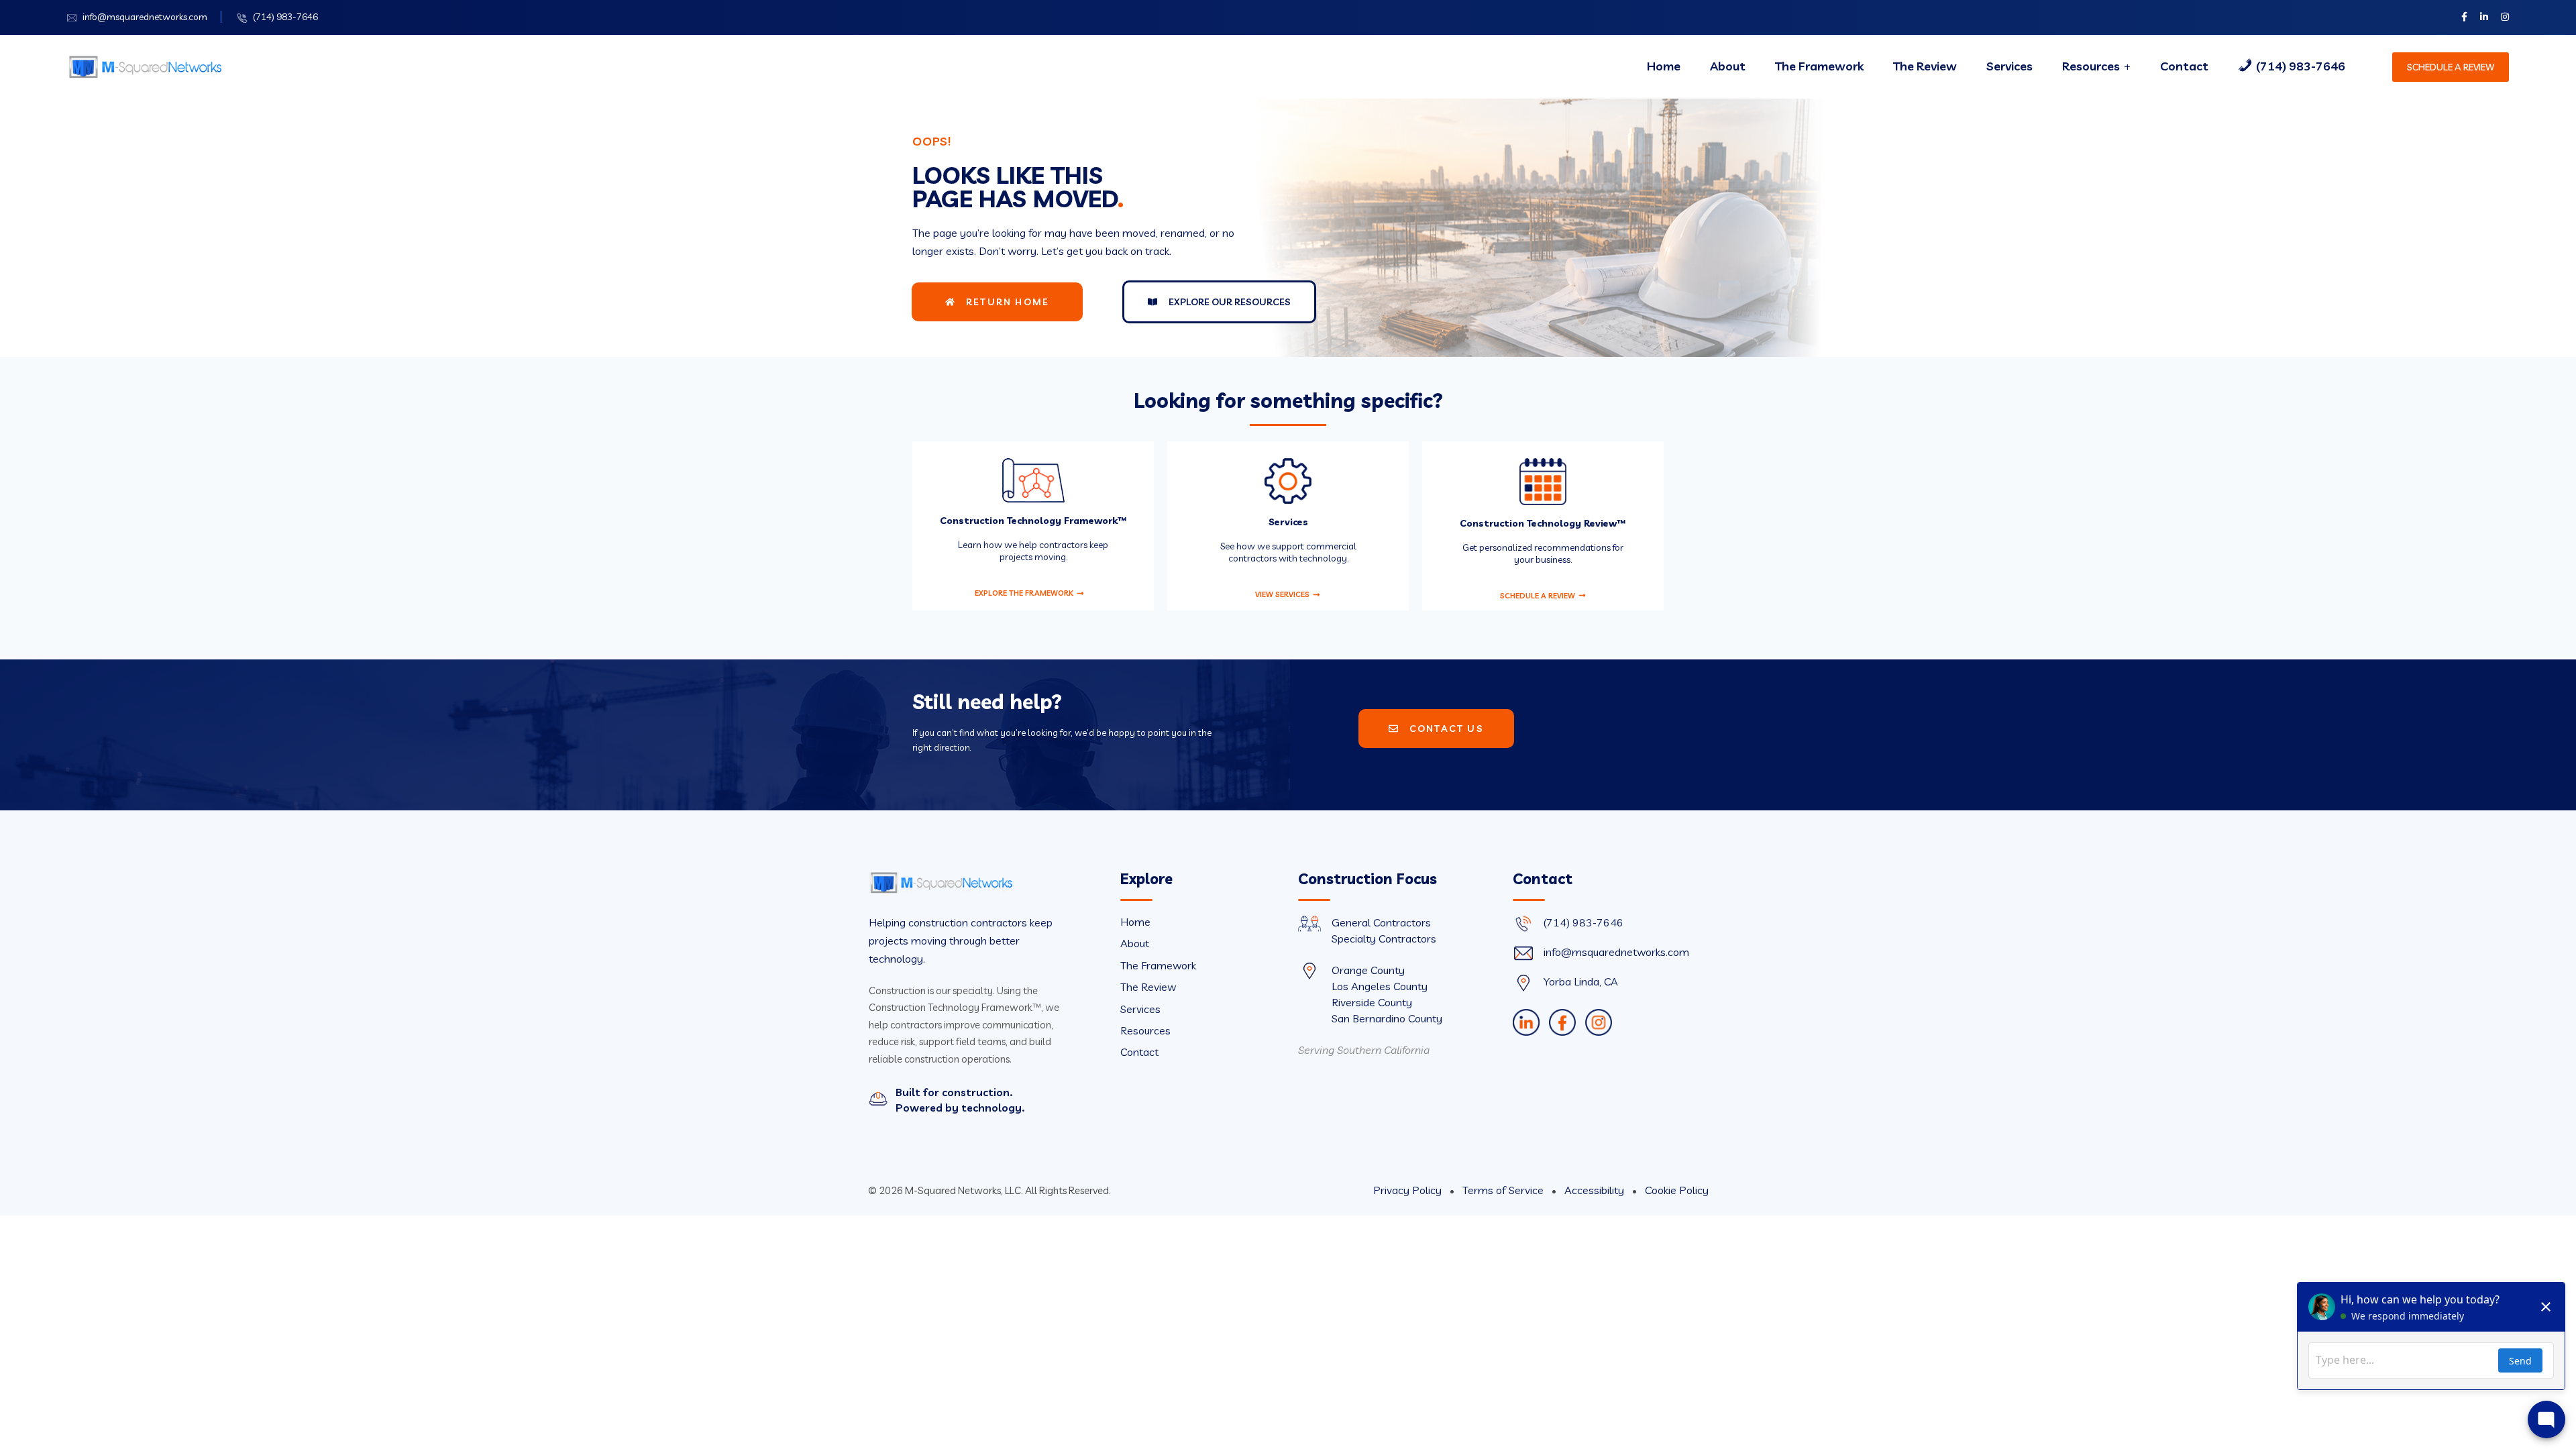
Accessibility (1596, 1190)
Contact (2184, 66)
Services (2009, 66)
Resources (2091, 66)
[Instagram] (1599, 1022)
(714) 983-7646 (285, 17)
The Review (1925, 66)
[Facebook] (1562, 1022)
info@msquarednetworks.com (145, 17)
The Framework (1819, 66)
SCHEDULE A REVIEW (2451, 67)
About (1728, 66)
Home (1664, 66)
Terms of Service (1504, 1190)
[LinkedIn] (1526, 1022)
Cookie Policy (1677, 1190)
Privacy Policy (1409, 1190)
